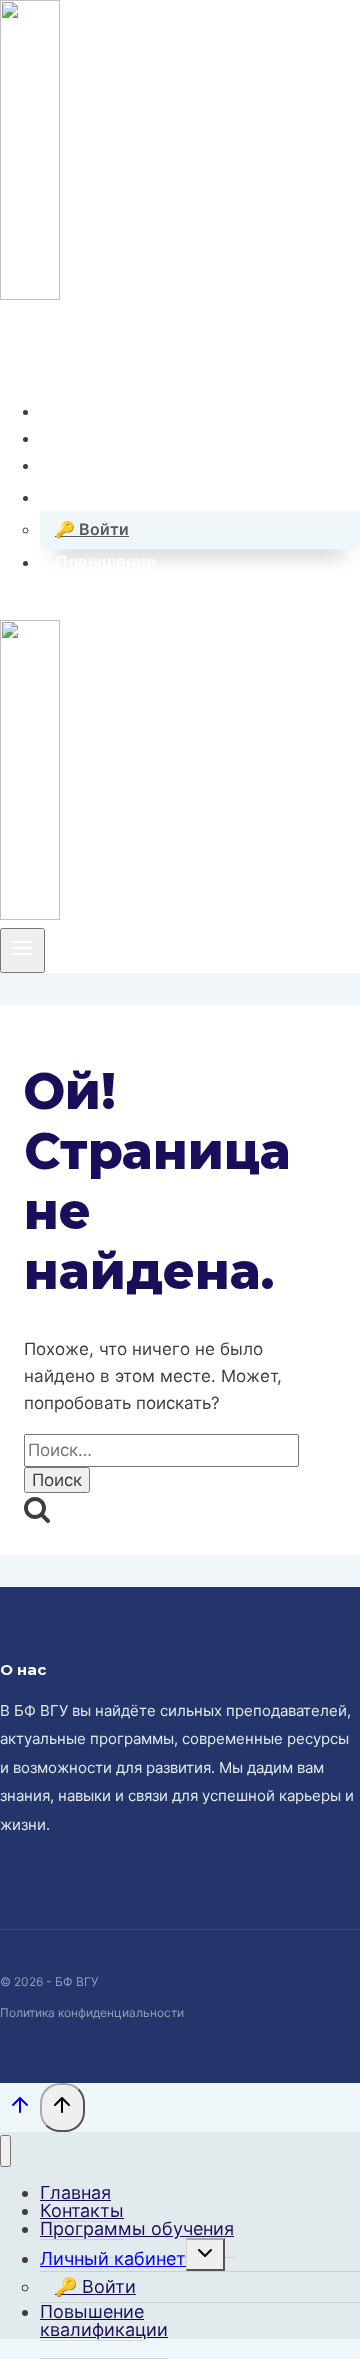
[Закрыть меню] (5, 2151)
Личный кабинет (113, 2258)
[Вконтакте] (15, 352)
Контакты (96, 438)
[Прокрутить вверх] (20, 2109)
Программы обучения (148, 465)
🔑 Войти (92, 529)
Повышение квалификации (104, 2320)
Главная (90, 410)
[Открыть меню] (22, 950)
